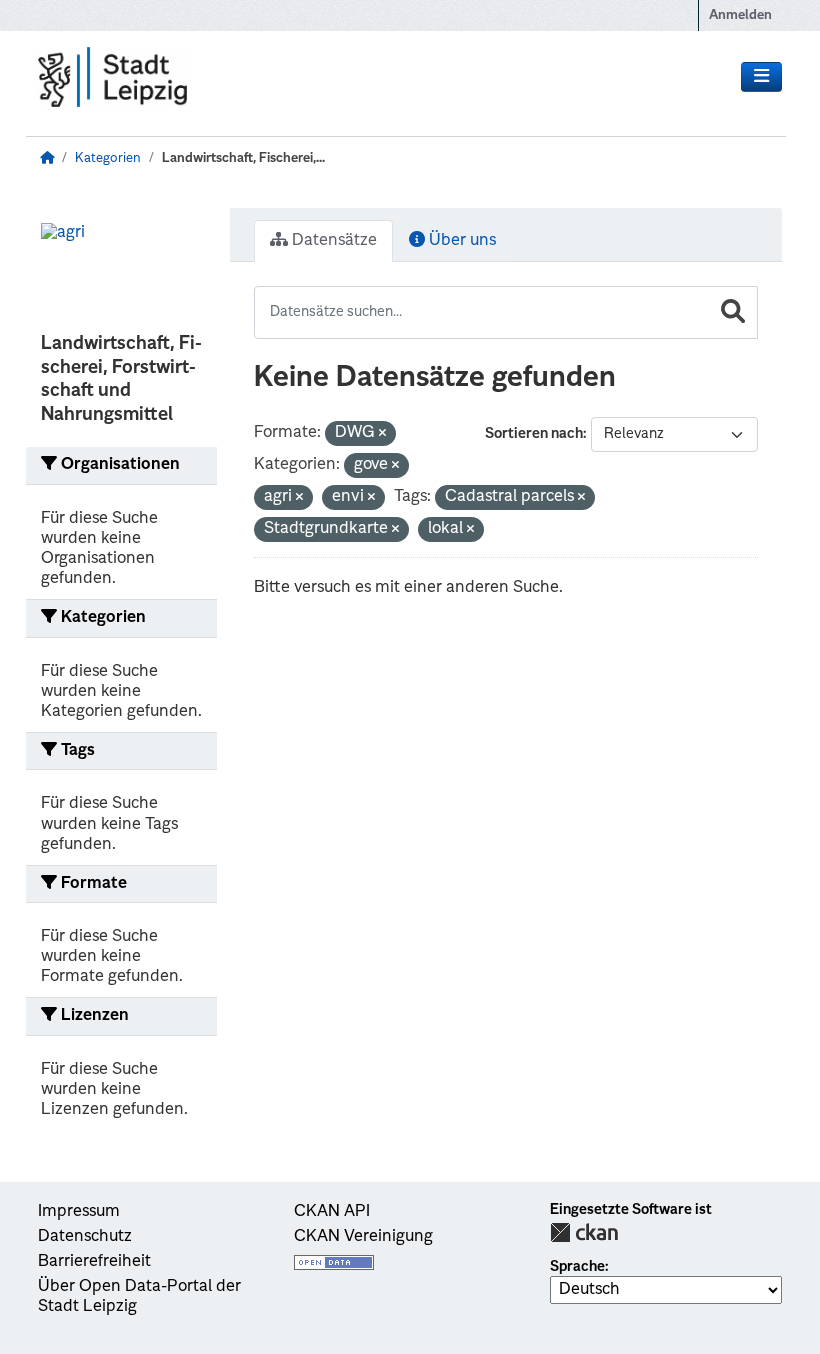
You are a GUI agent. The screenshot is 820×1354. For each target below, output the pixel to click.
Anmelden (740, 15)
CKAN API (332, 1212)
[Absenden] (733, 312)
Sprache (577, 1267)
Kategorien (108, 158)
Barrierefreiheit (94, 1262)
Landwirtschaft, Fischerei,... (243, 158)
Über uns (460, 241)
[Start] (47, 158)
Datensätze (332, 241)
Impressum (79, 1212)
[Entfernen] (382, 434)
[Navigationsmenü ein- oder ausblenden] (761, 77)
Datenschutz (85, 1237)
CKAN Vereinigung (363, 1237)
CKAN (584, 1232)
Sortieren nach (534, 434)
